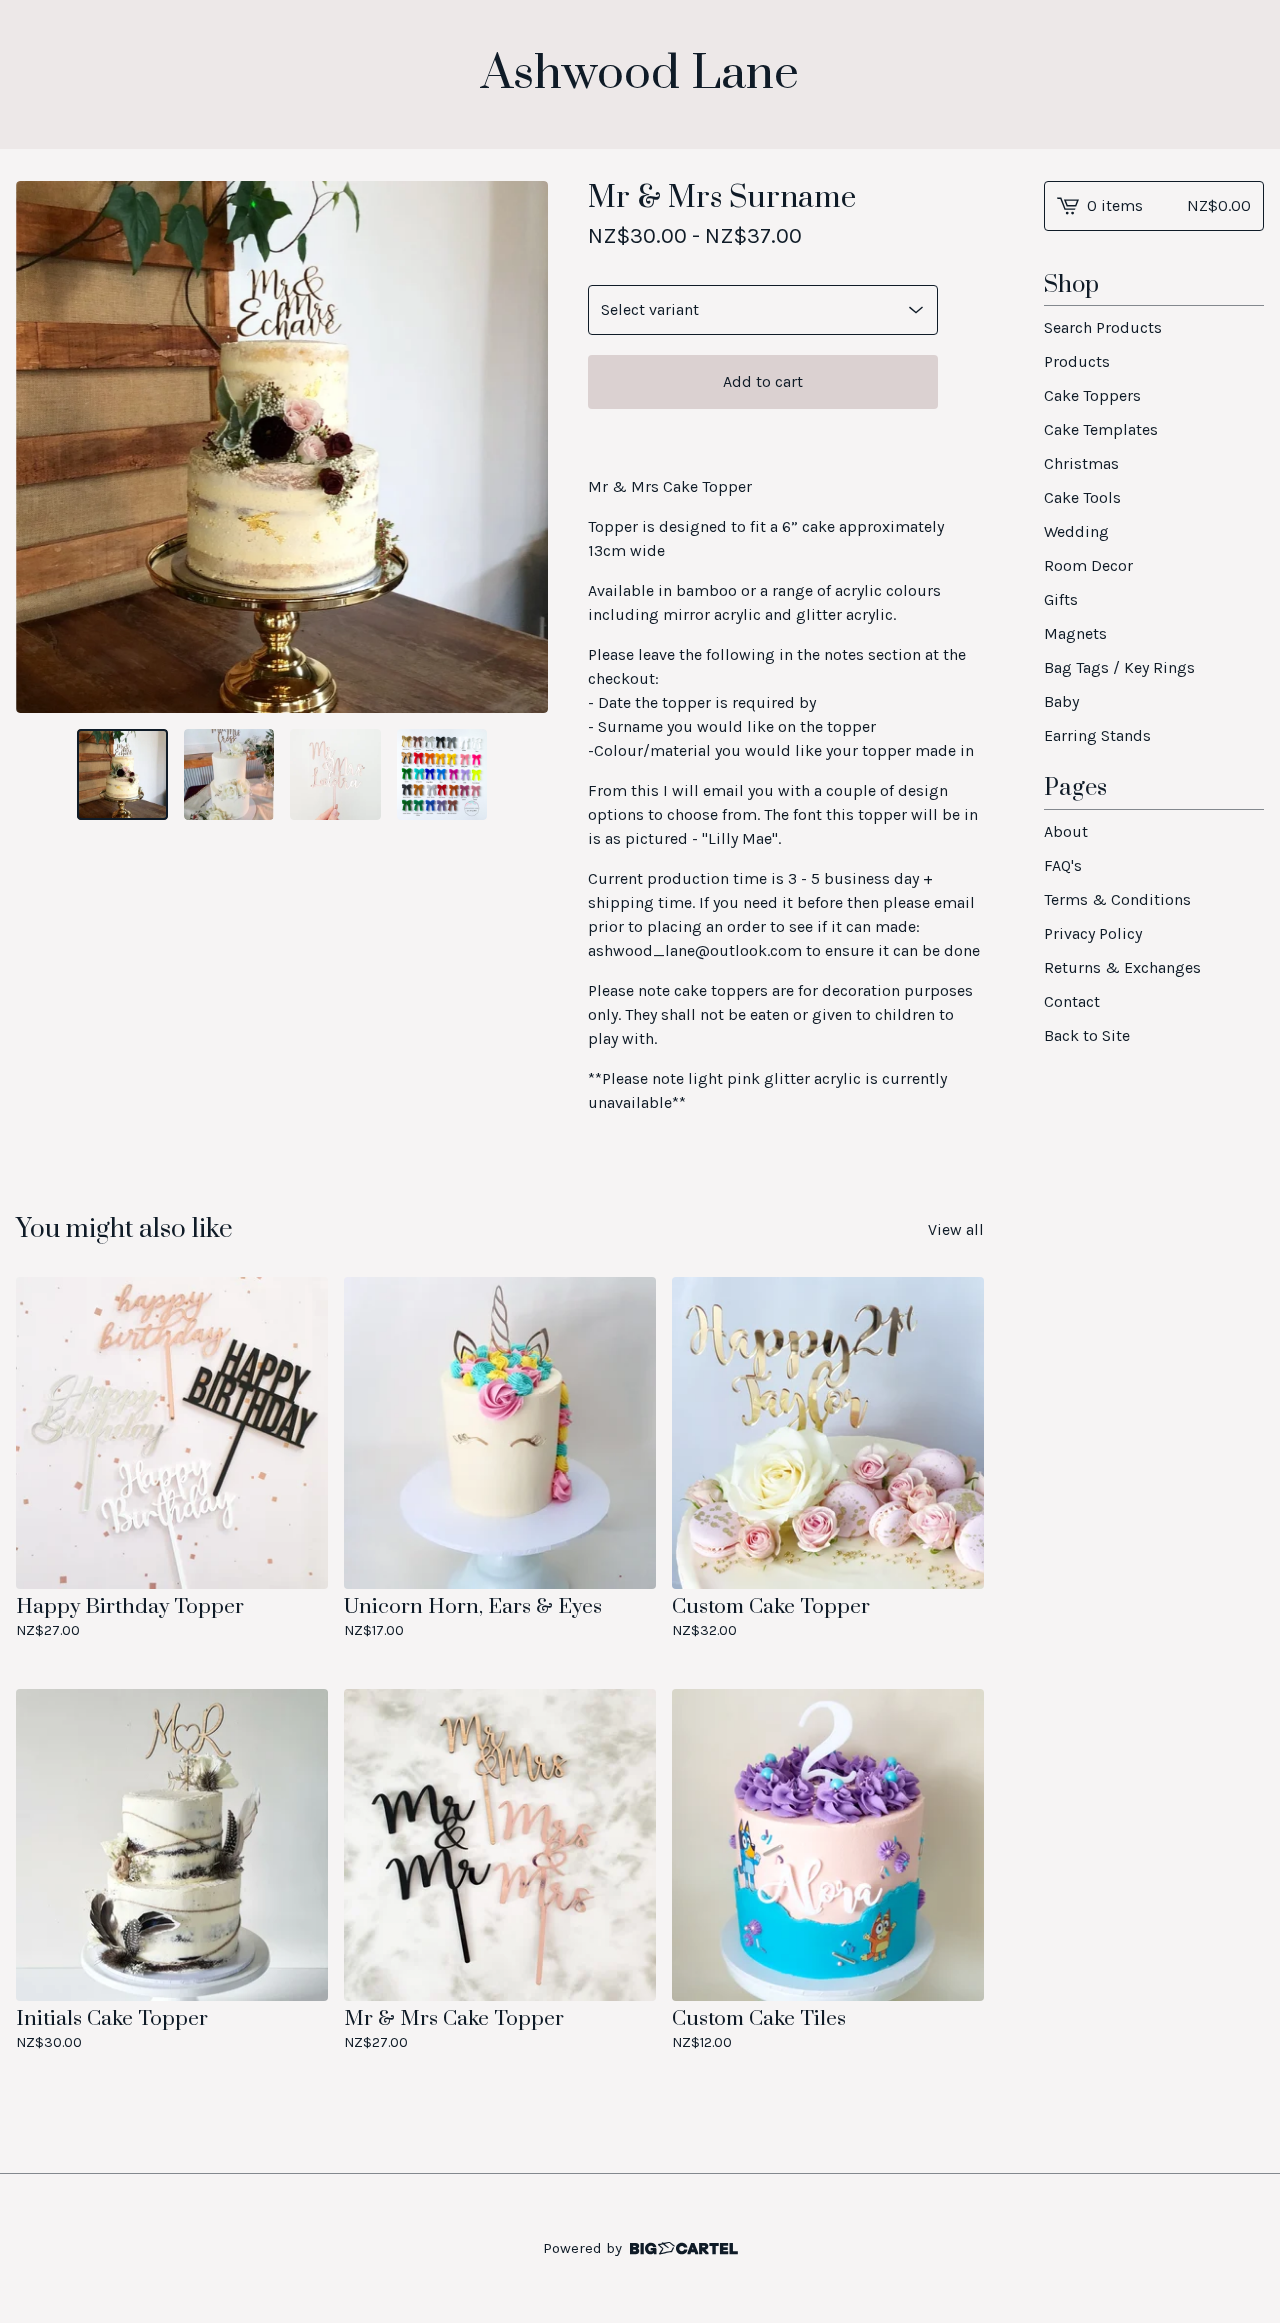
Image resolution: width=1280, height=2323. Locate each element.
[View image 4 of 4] (442, 774)
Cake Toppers (1092, 395)
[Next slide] (520, 447)
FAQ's (1063, 865)
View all (956, 1229)
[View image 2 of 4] (229, 774)
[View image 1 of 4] (122, 774)
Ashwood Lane (640, 74)
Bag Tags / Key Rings (1119, 667)
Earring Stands (1097, 735)
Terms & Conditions (1117, 899)
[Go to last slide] (44, 447)
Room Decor (1088, 565)
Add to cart (763, 381)
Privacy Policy (1093, 933)
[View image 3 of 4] (335, 774)
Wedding (1076, 531)
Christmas (1081, 463)
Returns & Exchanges (1122, 967)
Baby (1061, 701)
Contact (1072, 1001)
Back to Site (1087, 1035)
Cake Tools (1082, 497)
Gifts (1061, 599)
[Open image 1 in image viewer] (282, 447)
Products (1077, 361)
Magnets (1075, 633)
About (1066, 831)
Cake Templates (1101, 429)
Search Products (1103, 327)
